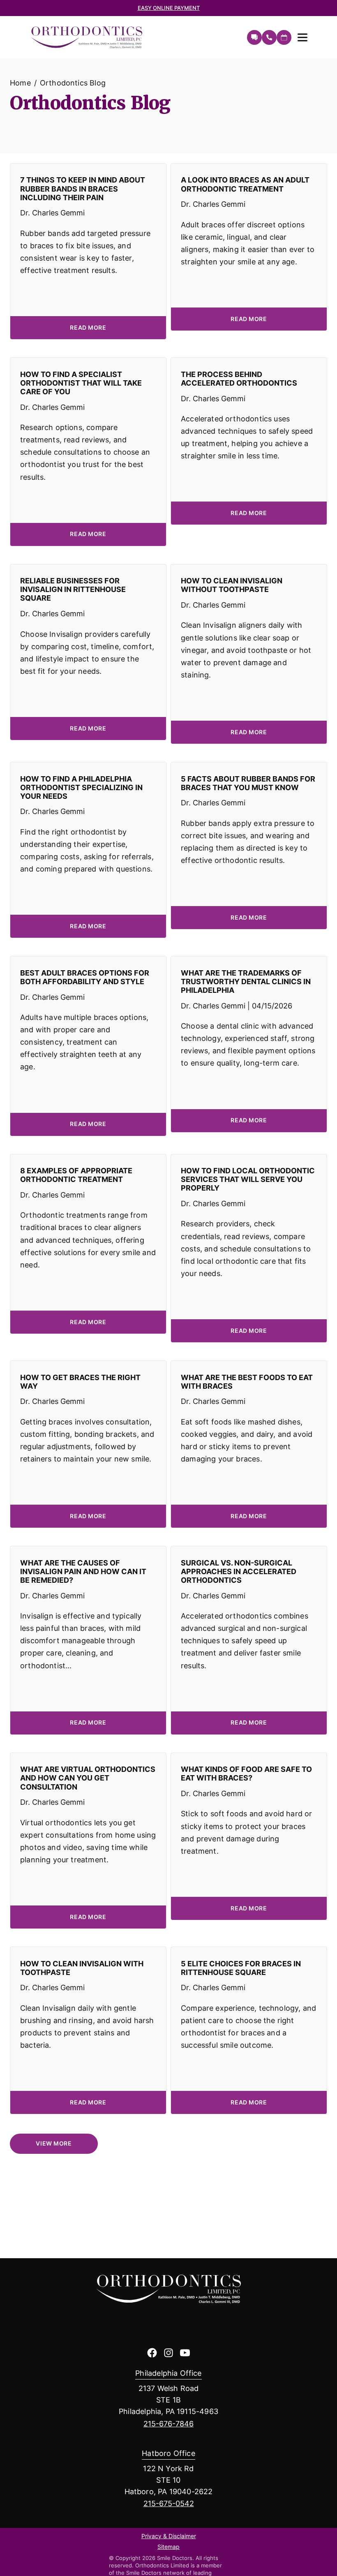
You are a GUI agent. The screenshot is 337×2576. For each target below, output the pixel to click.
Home (20, 83)
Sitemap (168, 2547)
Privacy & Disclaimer (169, 2537)
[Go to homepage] (134, 37)
